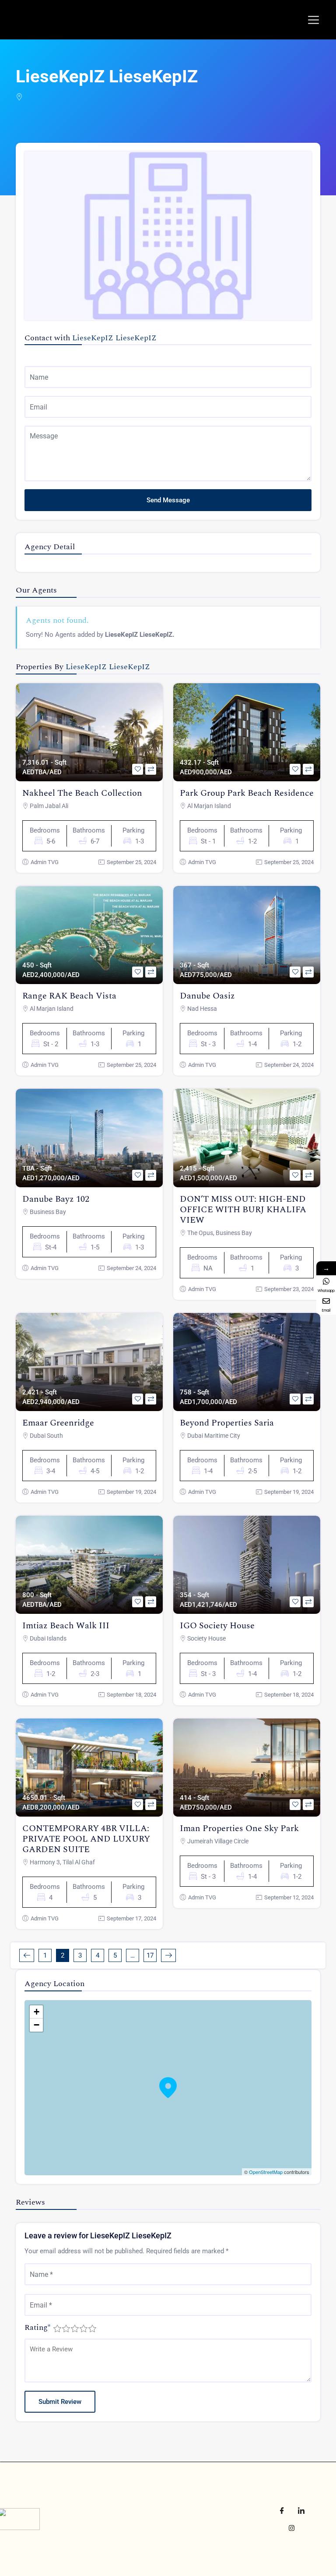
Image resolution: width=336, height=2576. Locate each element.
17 (150, 1955)
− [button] (37, 2025)
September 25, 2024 (131, 862)
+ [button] (37, 2012)
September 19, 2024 (131, 1492)
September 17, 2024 (131, 1918)
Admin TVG (45, 862)
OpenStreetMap (266, 2172)
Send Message (168, 500)
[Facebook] (282, 2510)
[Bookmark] (138, 769)
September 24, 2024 (289, 1065)
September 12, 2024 (289, 1897)
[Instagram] (291, 2528)
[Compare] (151, 769)
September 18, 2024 (131, 1695)
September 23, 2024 (289, 1289)
